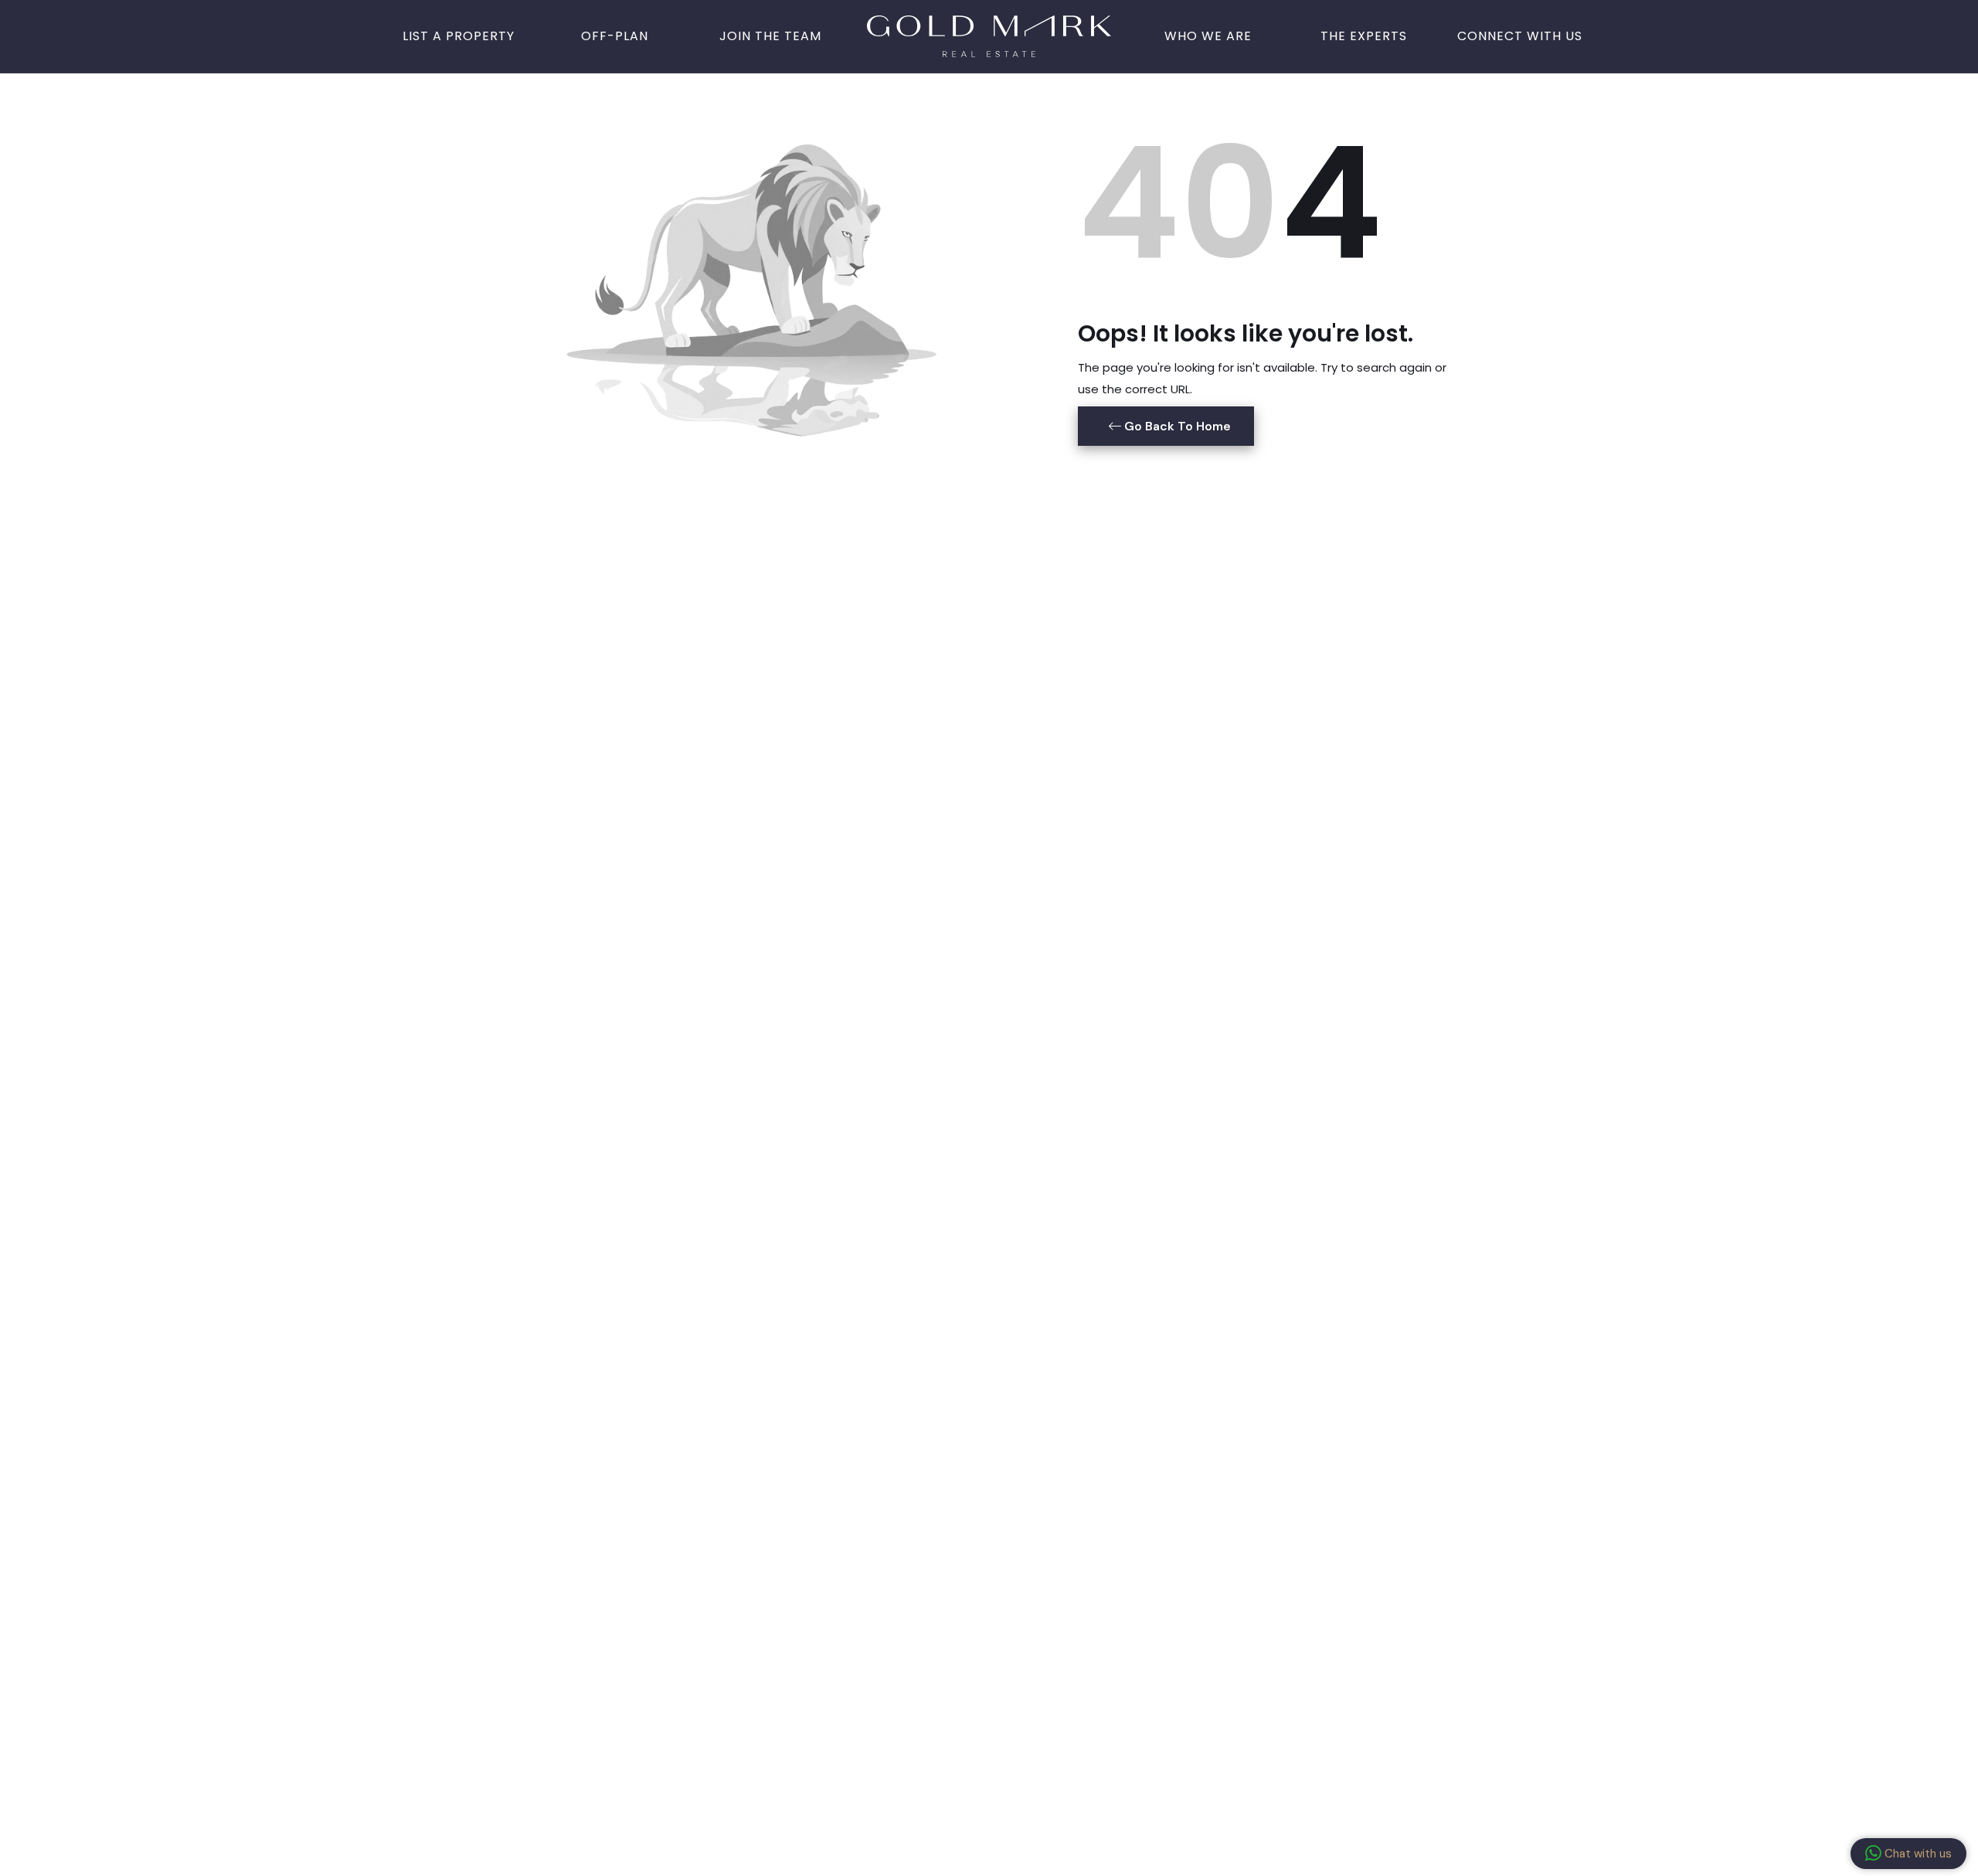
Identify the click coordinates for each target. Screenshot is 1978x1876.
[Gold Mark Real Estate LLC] (989, 35)
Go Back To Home (1176, 426)
